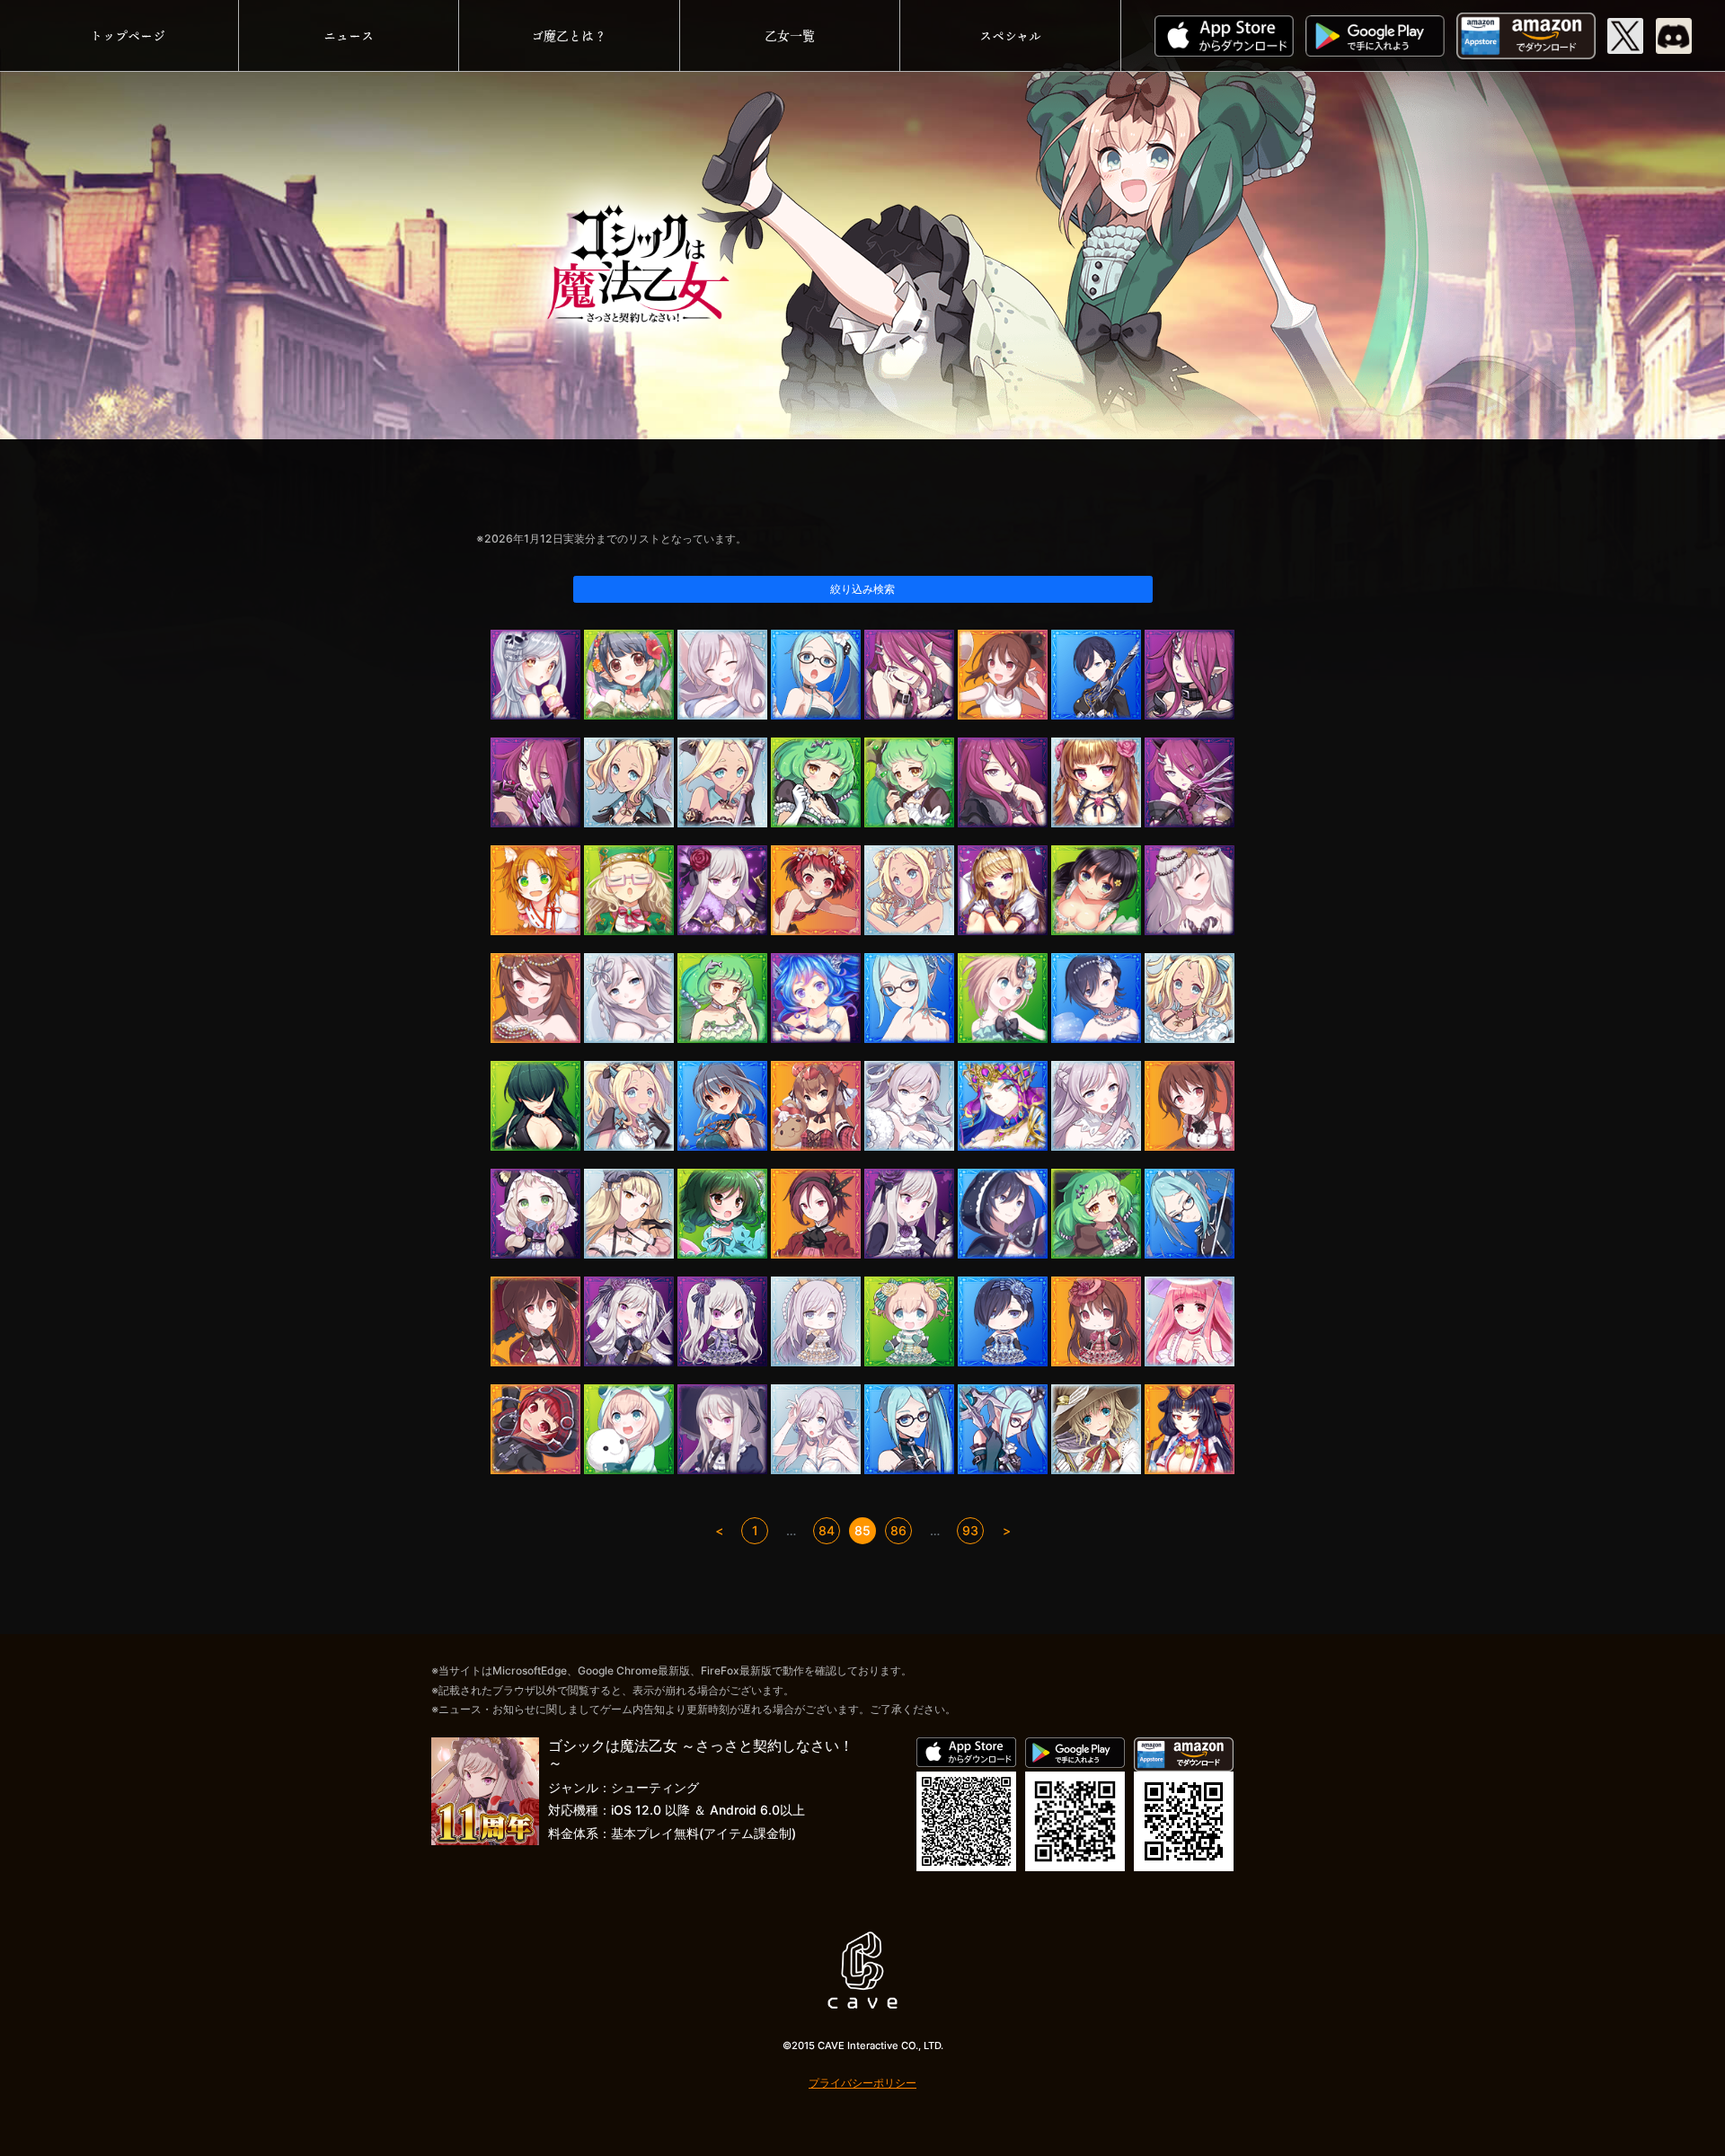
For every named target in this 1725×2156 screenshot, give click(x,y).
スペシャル (1010, 35)
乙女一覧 (790, 35)
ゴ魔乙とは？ (569, 35)
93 (970, 1530)
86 (898, 1530)
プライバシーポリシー (862, 2083)
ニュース (349, 35)
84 (827, 1530)
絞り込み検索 (862, 589)
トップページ (128, 35)
